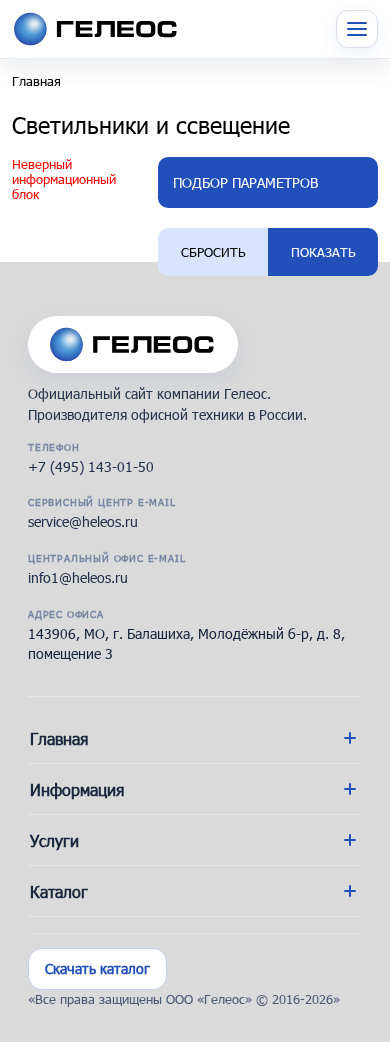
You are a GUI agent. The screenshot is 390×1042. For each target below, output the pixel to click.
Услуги (54, 840)
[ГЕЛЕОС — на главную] (133, 335)
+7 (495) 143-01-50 (91, 466)
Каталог (59, 891)
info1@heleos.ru (78, 577)
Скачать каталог (97, 968)
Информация (77, 789)
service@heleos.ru (83, 521)
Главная (36, 81)
